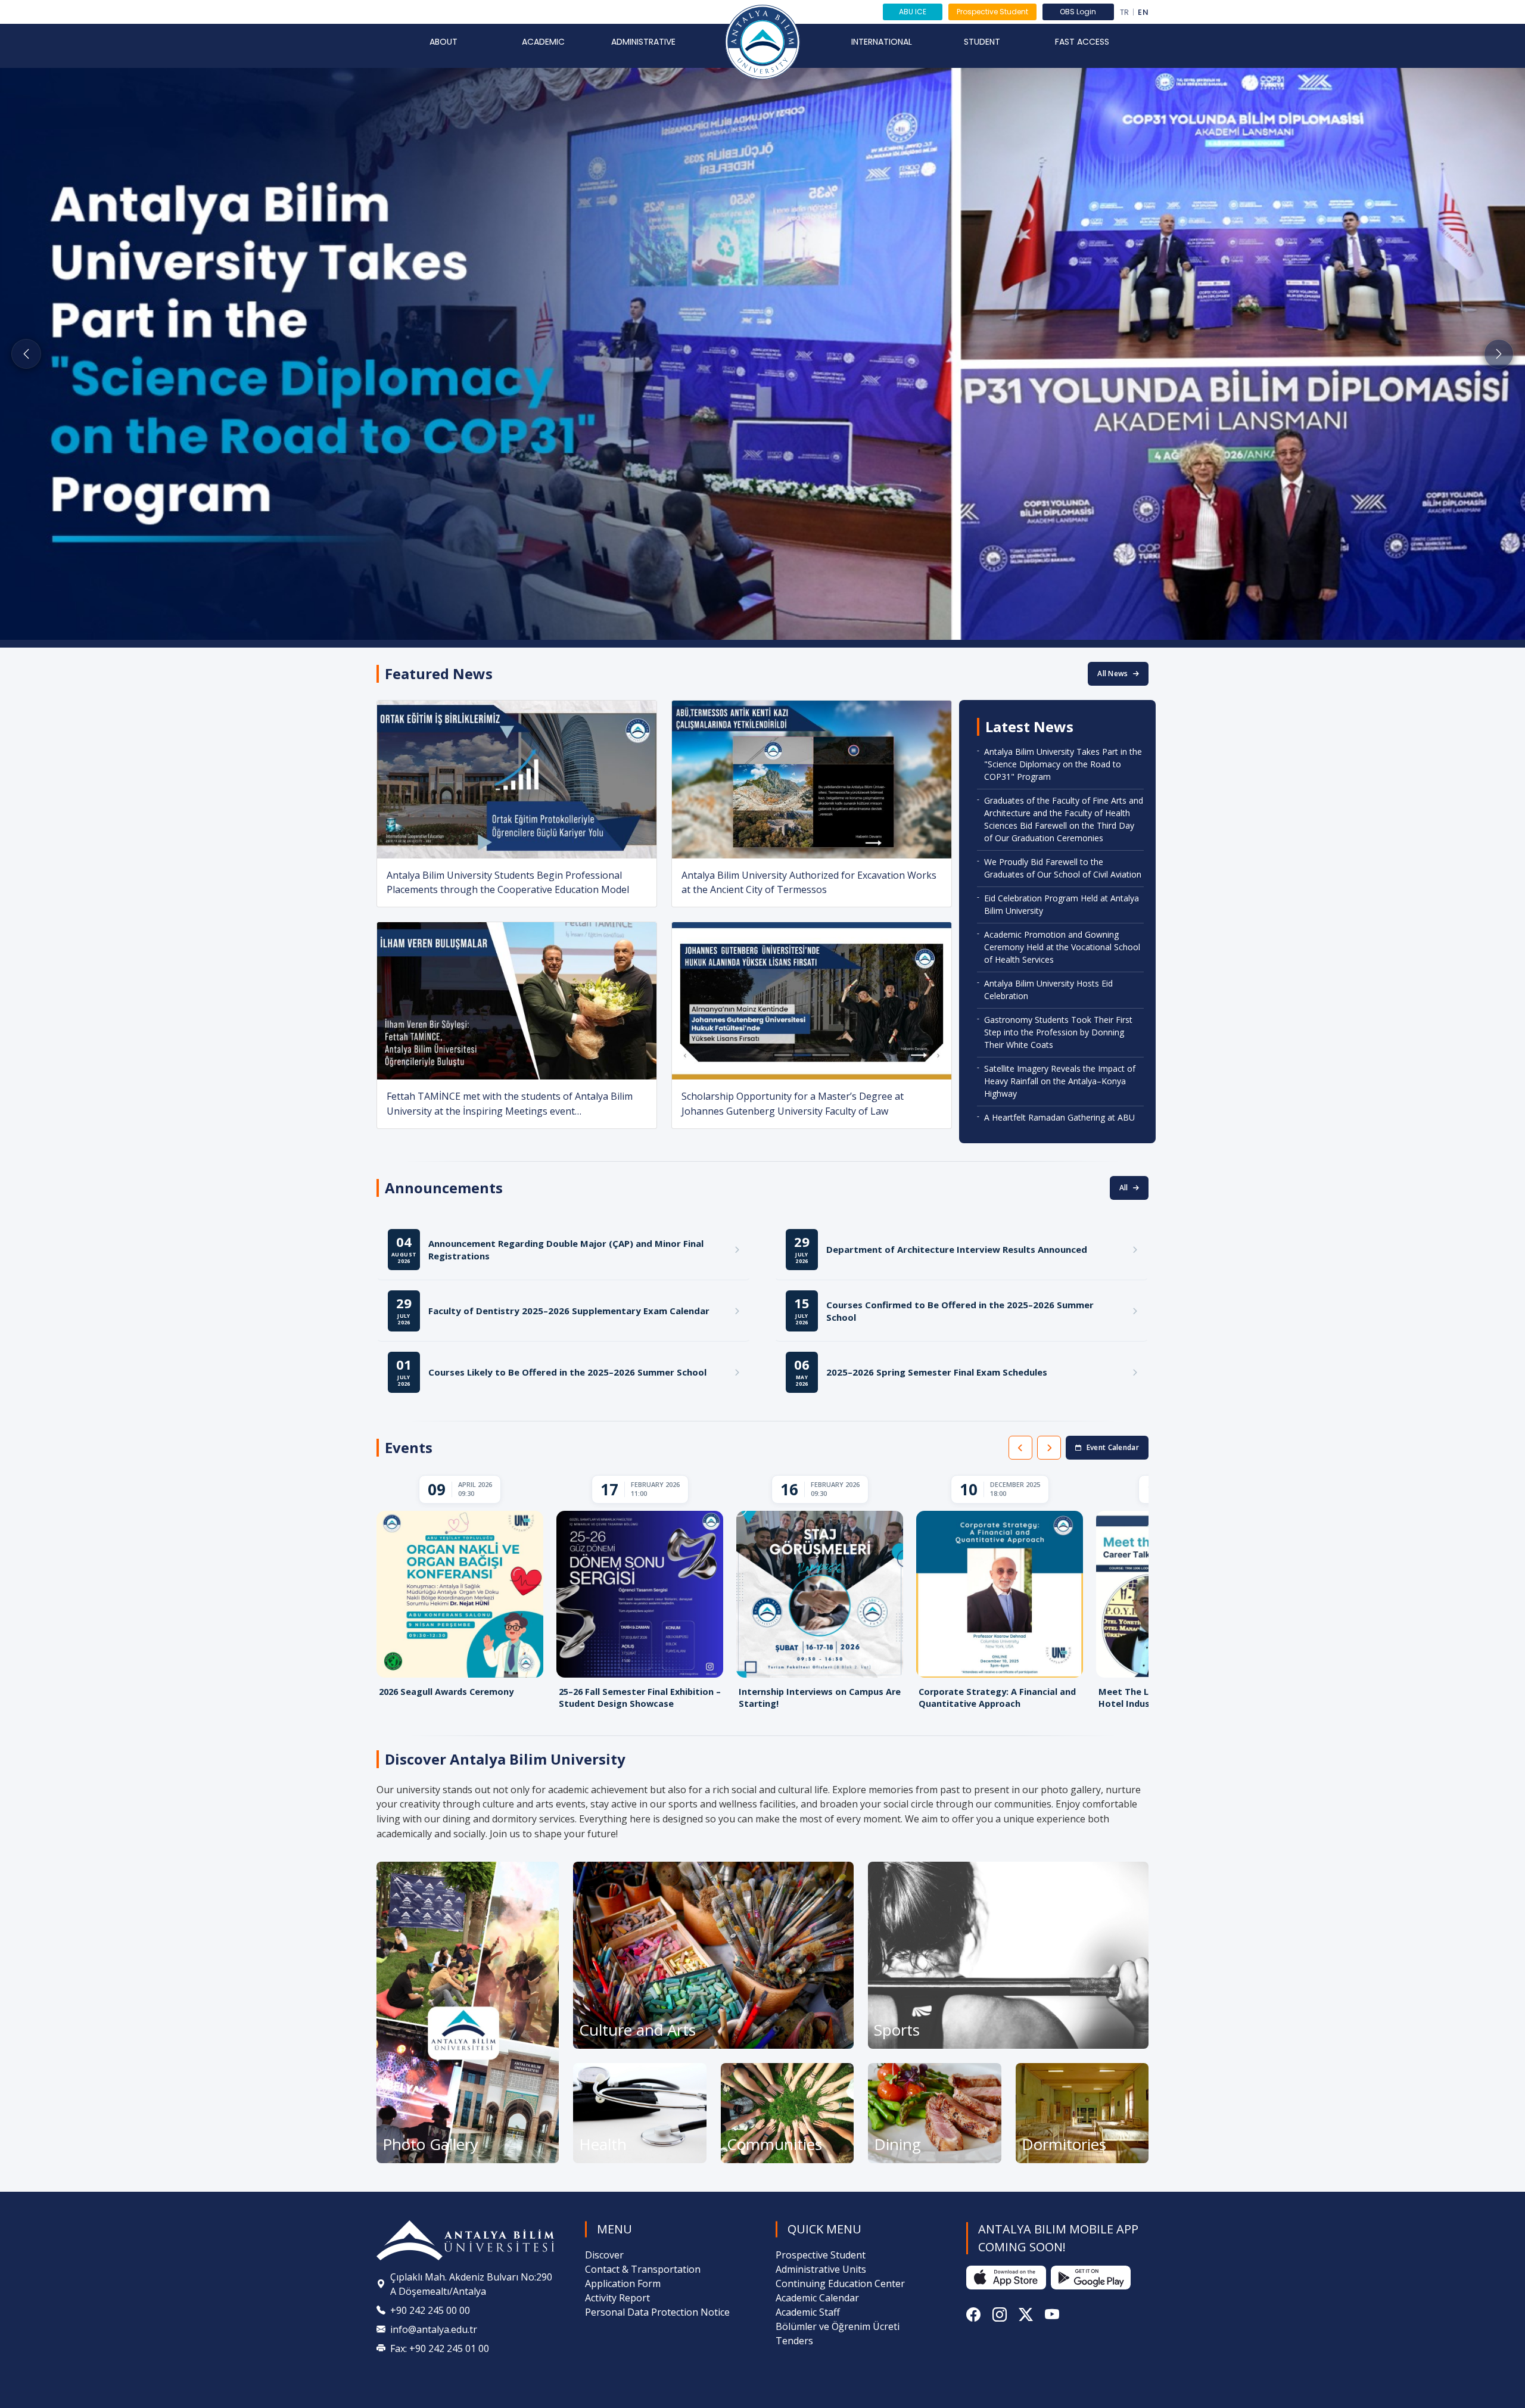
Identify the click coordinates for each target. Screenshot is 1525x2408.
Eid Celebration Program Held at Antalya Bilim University (1062, 904)
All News (1112, 673)
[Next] (1049, 1448)
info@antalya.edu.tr (434, 2329)
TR (1125, 12)
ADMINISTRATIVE (643, 42)
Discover (604, 2255)
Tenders (794, 2341)
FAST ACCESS (1082, 42)
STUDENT (982, 42)
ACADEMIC (543, 42)
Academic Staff (808, 2312)
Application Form (623, 2283)
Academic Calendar (817, 2298)
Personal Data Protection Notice (657, 2312)
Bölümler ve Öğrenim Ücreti (838, 2326)
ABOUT (444, 42)
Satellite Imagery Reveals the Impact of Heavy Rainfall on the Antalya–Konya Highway (1060, 1081)
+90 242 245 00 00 (430, 2310)
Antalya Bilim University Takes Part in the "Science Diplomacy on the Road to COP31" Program (1063, 764)
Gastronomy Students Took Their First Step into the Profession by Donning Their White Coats (1058, 1032)
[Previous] (1020, 1448)
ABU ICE (913, 12)
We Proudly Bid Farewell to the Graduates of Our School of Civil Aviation (1063, 868)
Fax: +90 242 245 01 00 (440, 2348)
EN (1143, 12)
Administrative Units (821, 2269)
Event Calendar (1113, 1447)
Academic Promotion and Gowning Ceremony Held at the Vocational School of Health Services (1062, 947)
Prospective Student (992, 12)
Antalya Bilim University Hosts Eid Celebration (1048, 990)
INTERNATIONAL (882, 42)
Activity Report (617, 2298)
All (1124, 1188)
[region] (762, 1595)
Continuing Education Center (840, 2283)
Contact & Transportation (643, 2269)
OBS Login (1078, 12)
